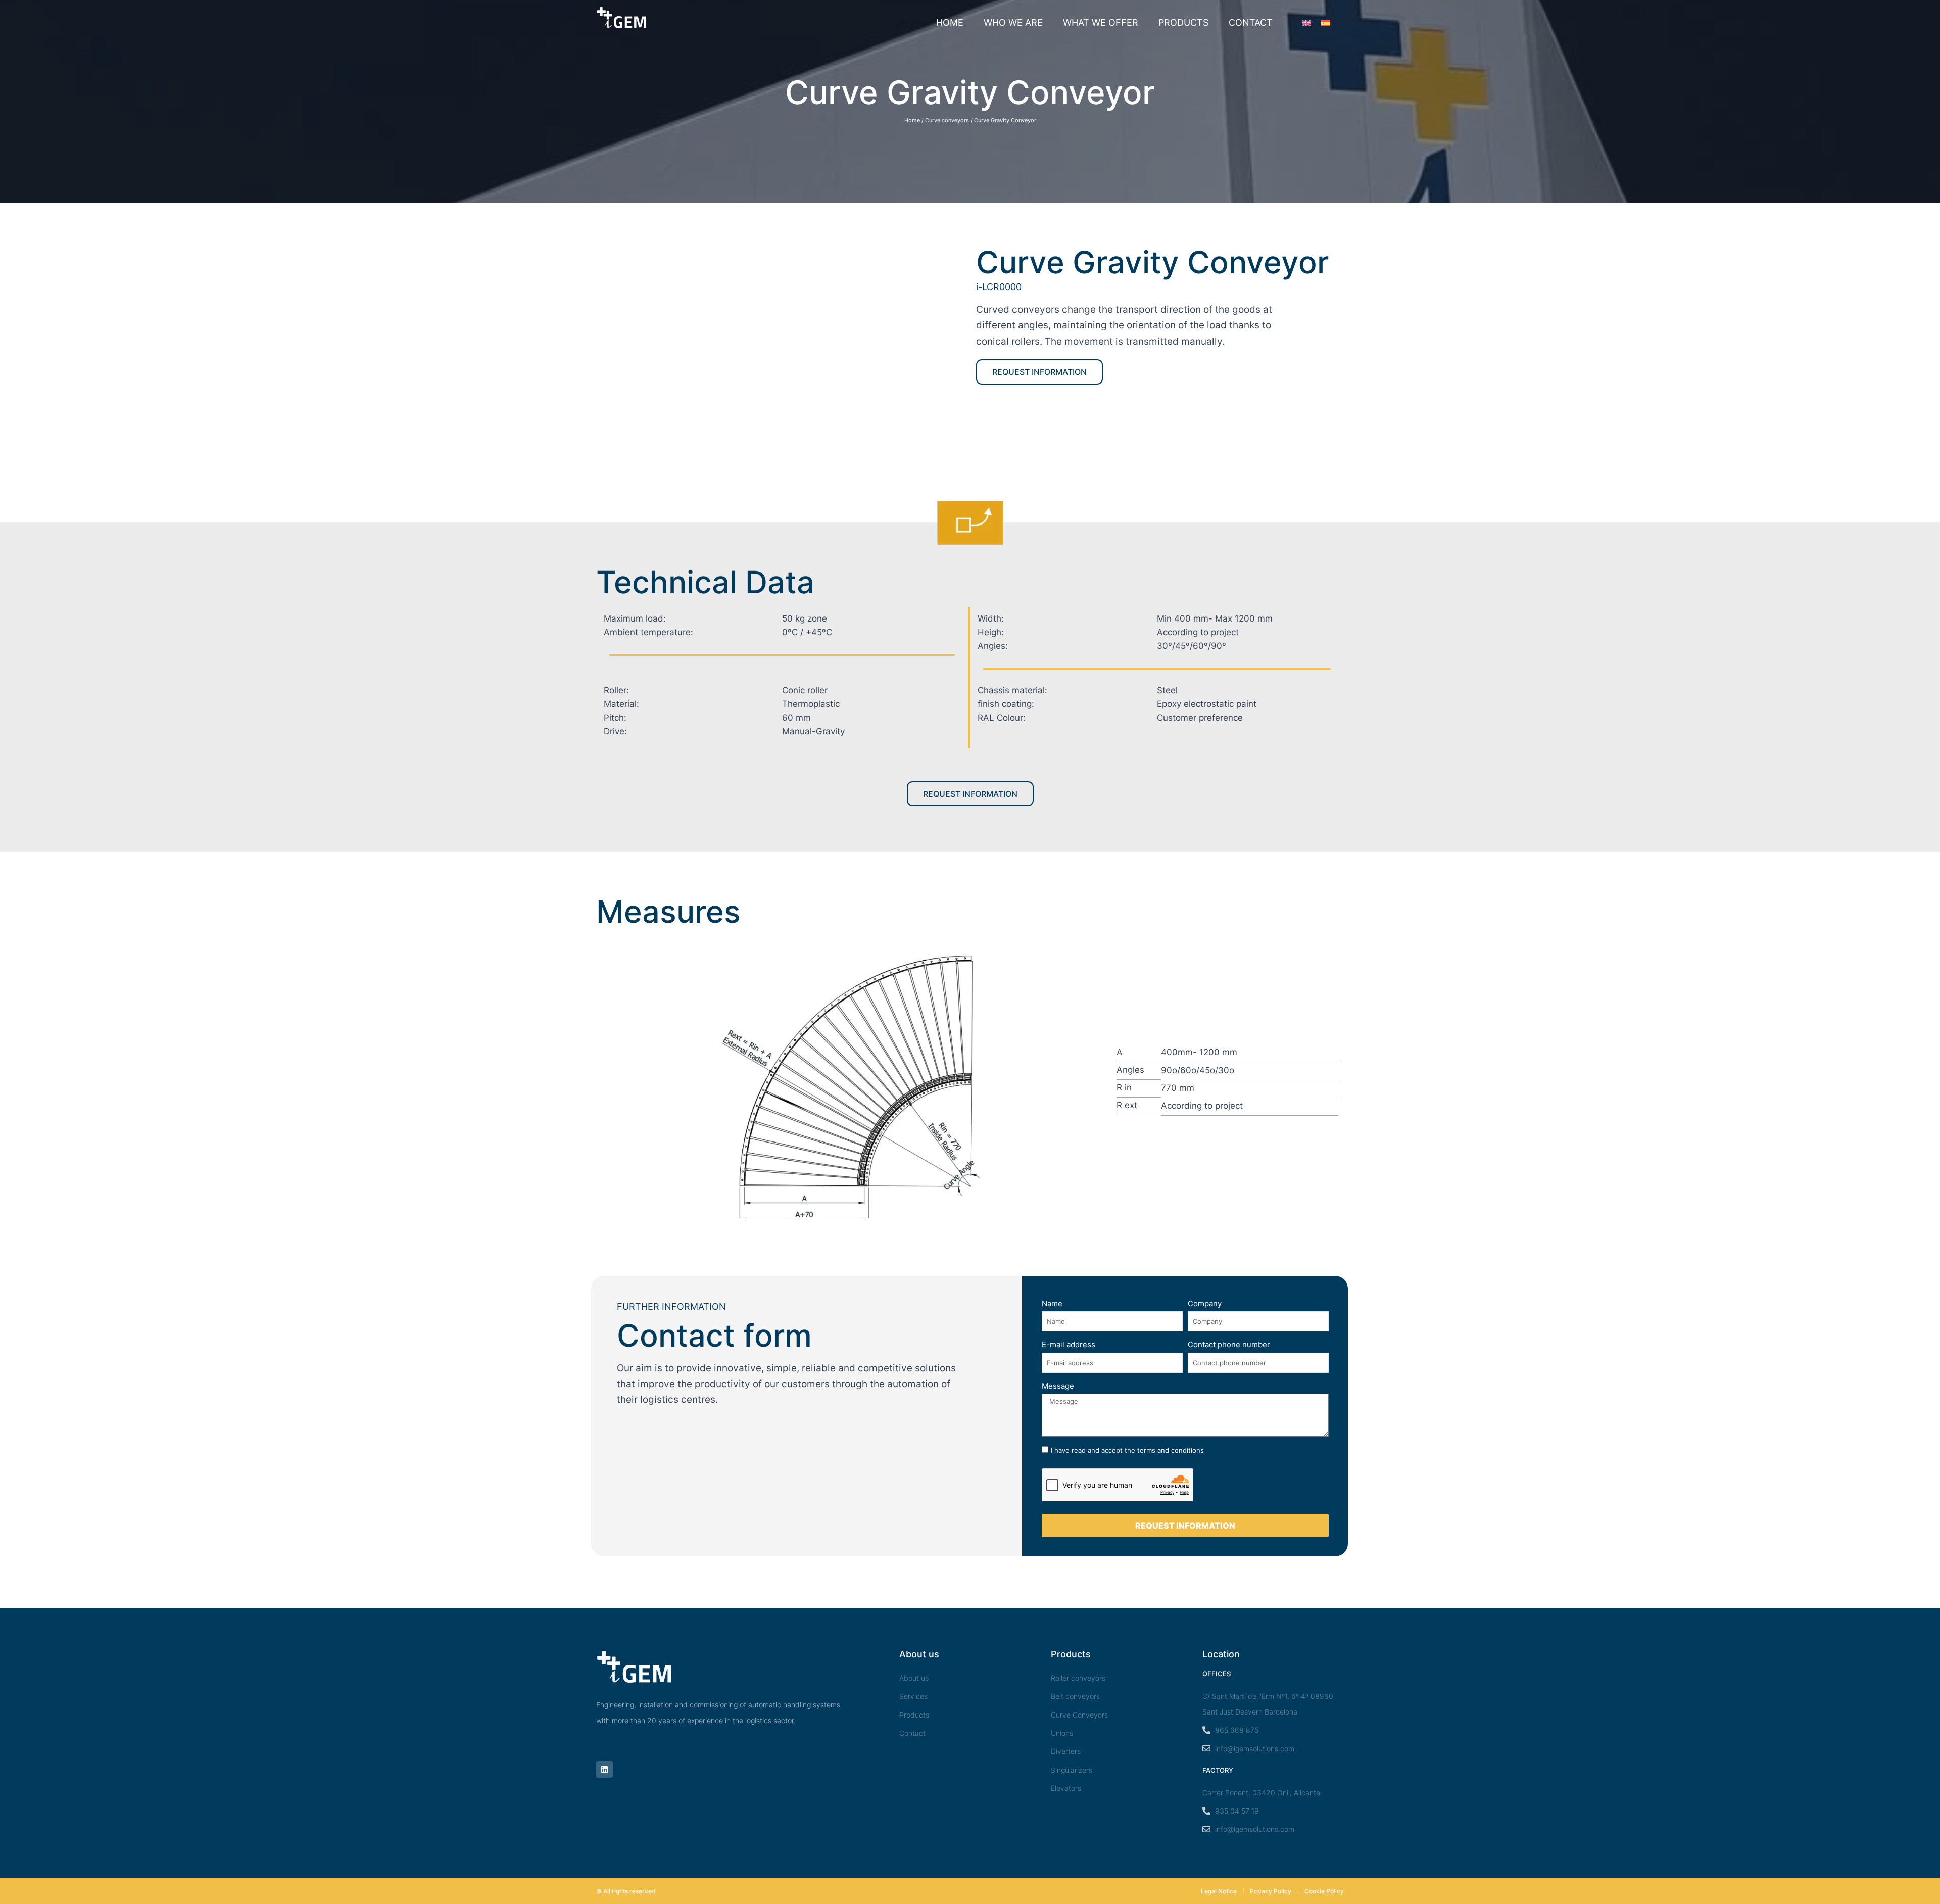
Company (1205, 1303)
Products (1183, 22)
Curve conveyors (947, 120)
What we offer (1101, 22)
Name (1052, 1303)
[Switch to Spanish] (1326, 23)
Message (1058, 1386)
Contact (1251, 22)
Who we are (1013, 22)
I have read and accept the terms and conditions (1127, 1450)
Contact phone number (1229, 1344)
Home (950, 22)
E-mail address (1069, 1344)
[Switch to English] (1306, 23)
